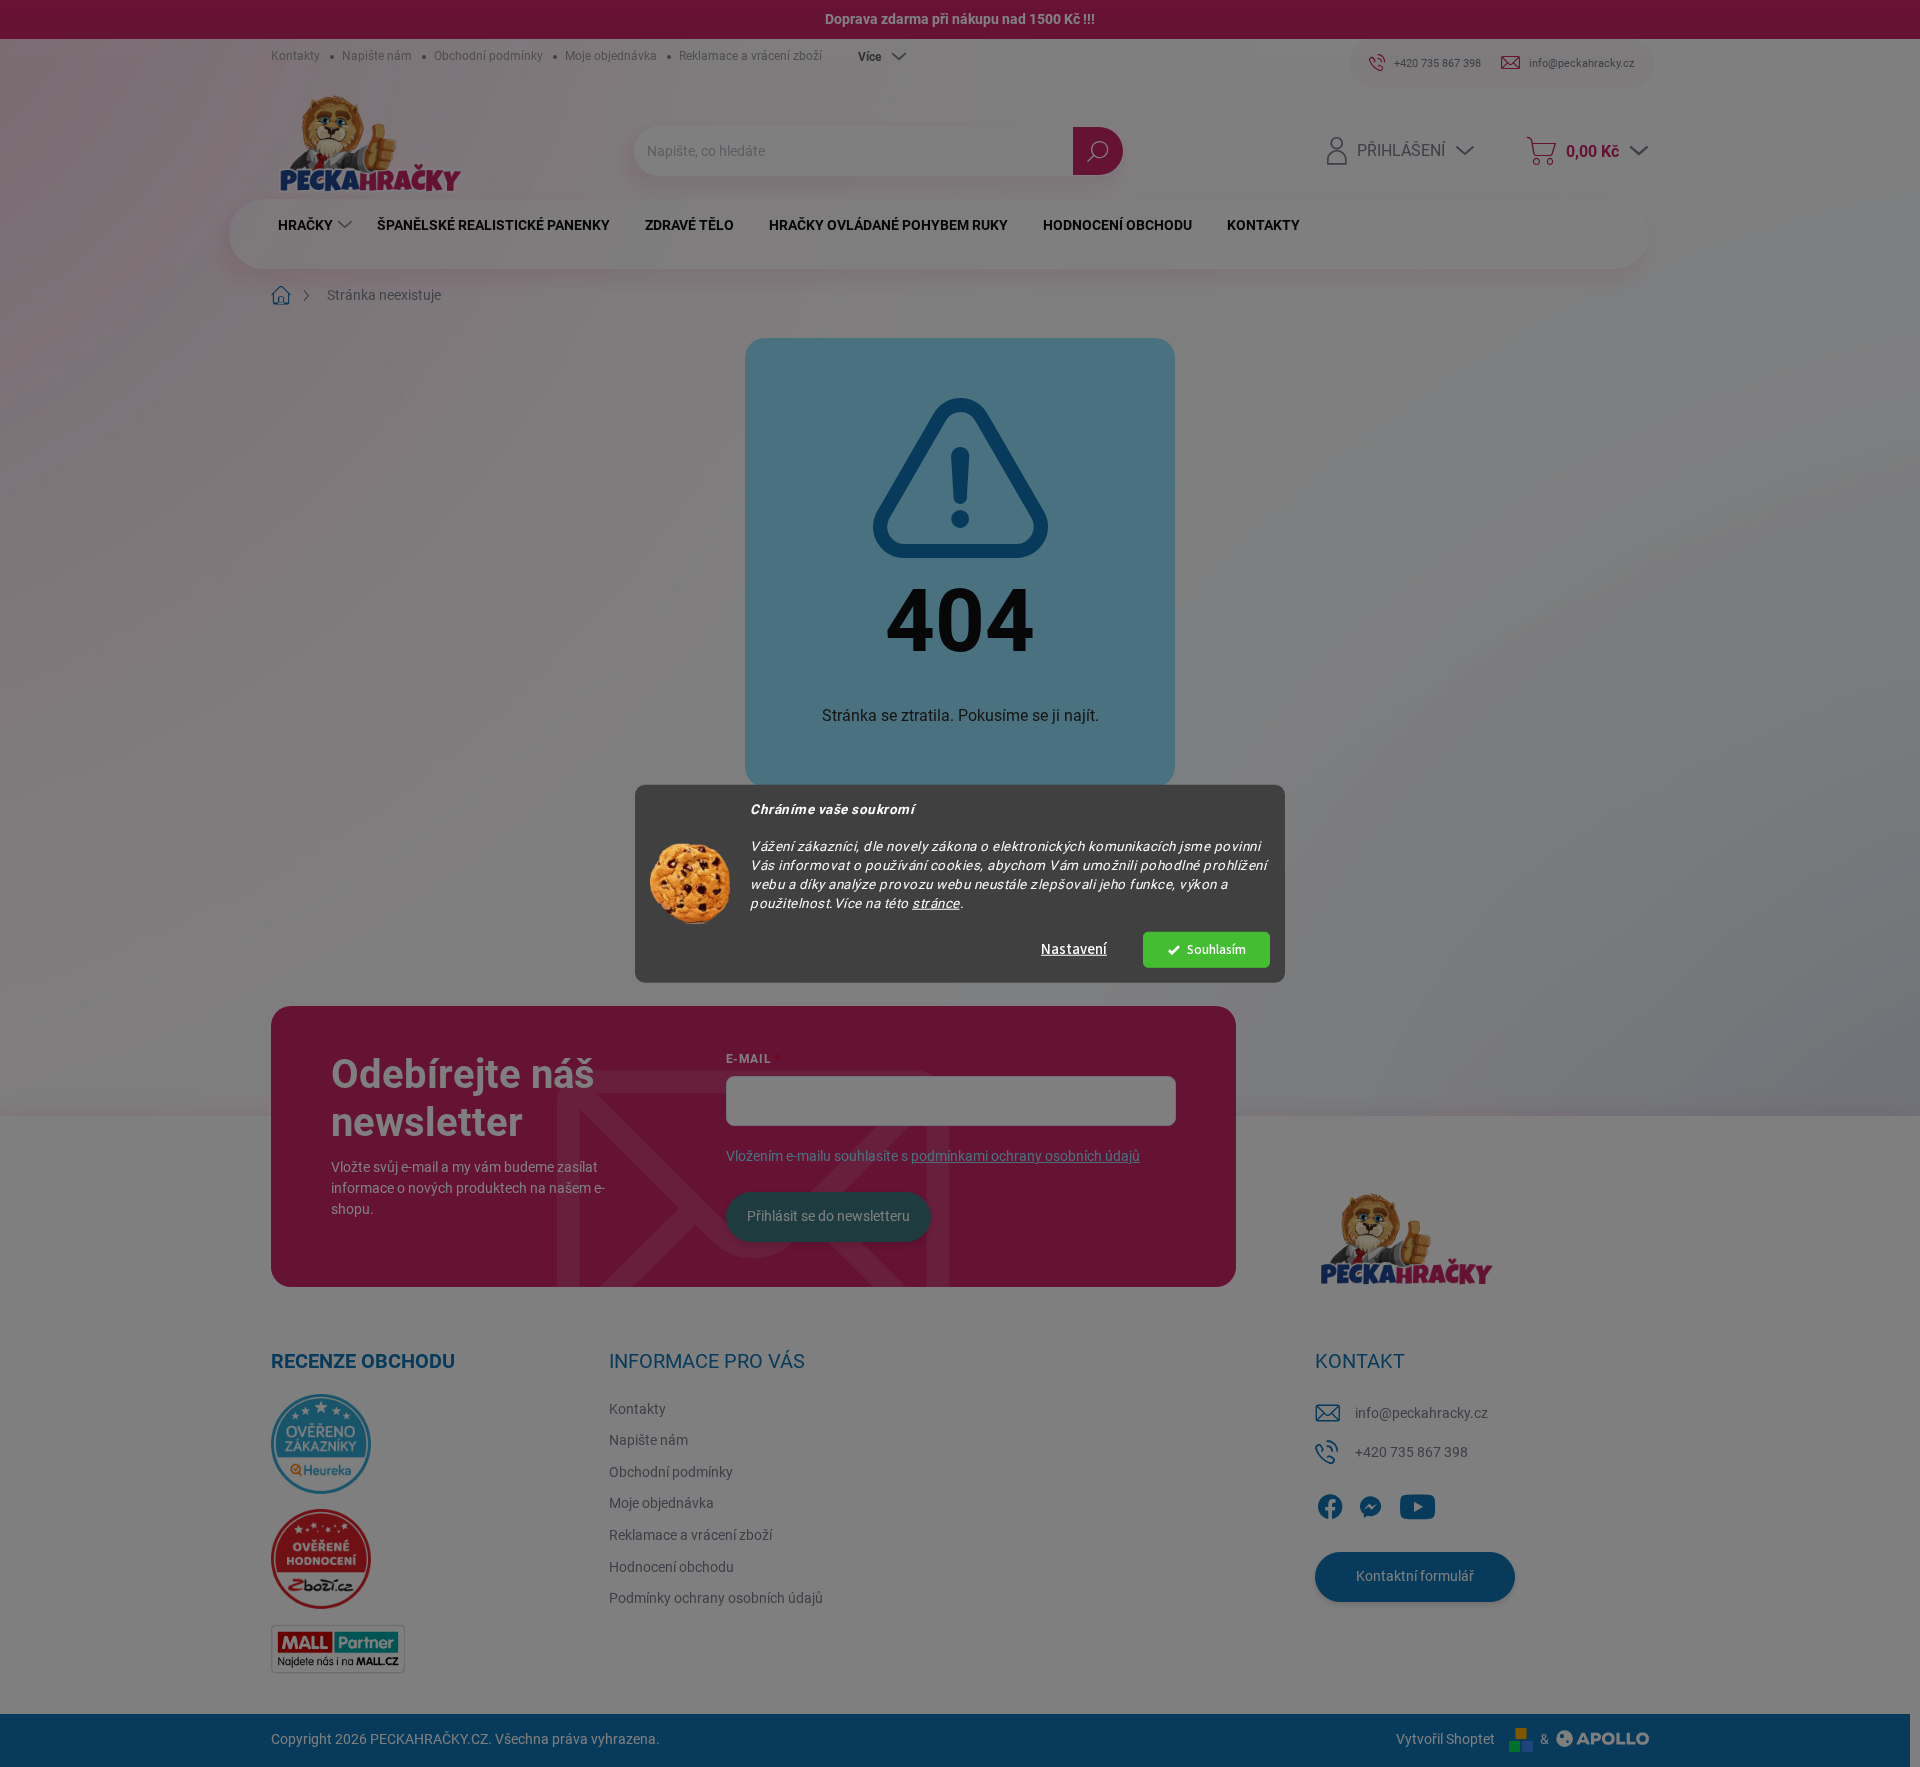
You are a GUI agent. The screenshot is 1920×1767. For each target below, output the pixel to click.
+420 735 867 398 (1411, 1452)
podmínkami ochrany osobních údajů (1025, 1156)
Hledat (1097, 151)
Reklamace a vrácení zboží (750, 56)
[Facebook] (1330, 1503)
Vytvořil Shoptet (1445, 1739)
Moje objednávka (611, 56)
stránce (936, 903)
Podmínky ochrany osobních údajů (716, 1598)
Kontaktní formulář (1415, 1576)
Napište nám (377, 56)
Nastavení (1074, 949)
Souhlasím (1216, 949)
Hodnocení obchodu (671, 1567)
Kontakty (295, 56)
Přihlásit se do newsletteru (828, 1216)
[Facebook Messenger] (1370, 1503)
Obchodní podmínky (488, 56)
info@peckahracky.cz (1421, 1413)
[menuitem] (317, 225)
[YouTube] (1417, 1503)
